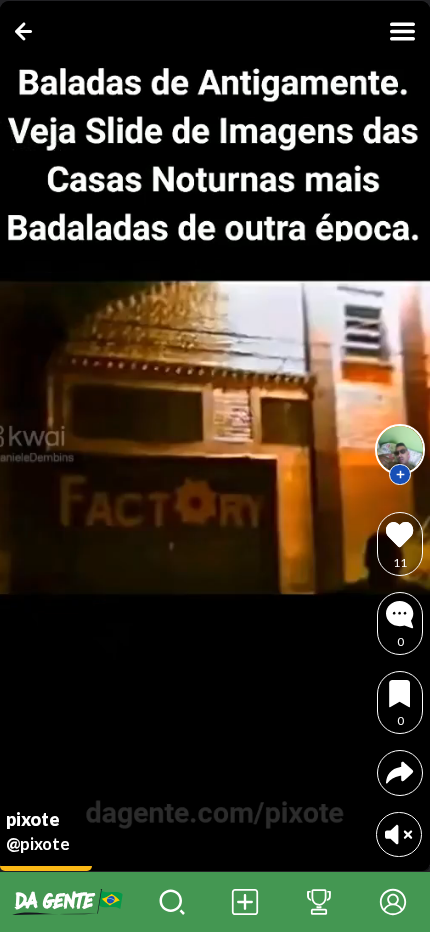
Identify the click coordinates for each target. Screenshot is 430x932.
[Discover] (172, 902)
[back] (27, 31)
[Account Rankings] (319, 902)
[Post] (246, 902)
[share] (399, 772)
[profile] (400, 449)
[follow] (400, 475)
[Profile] (393, 902)
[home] (67, 902)
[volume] (398, 834)
